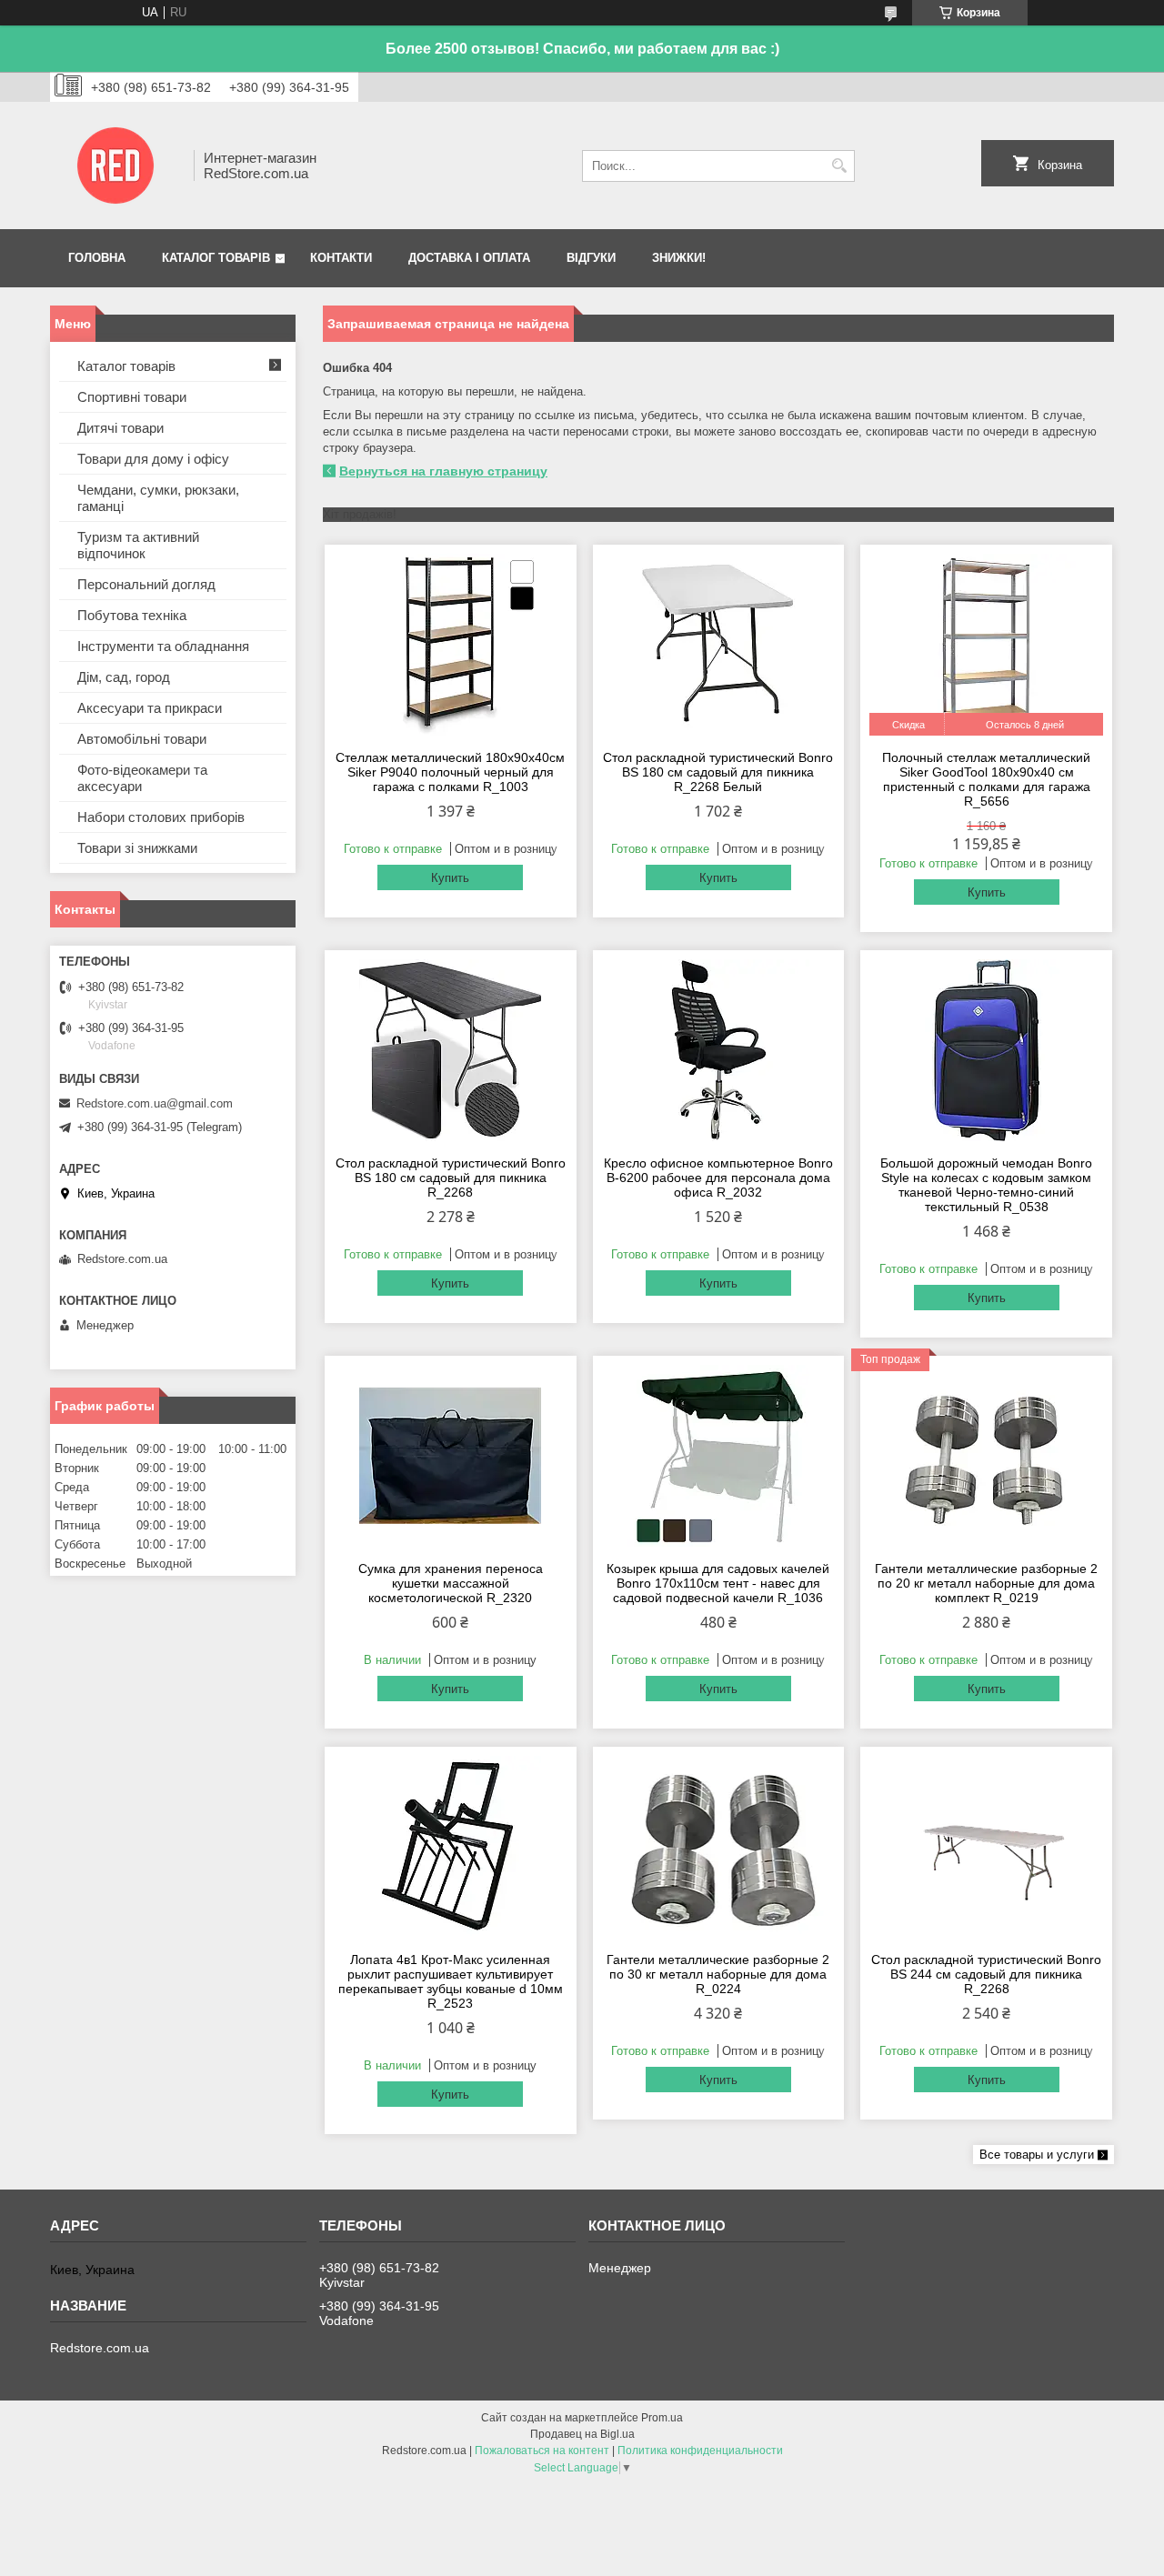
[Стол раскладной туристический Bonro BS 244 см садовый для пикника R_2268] (986, 1847)
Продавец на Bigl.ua (582, 2434)
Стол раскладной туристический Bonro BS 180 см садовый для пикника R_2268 (451, 1178)
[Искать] (839, 166)
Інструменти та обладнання (163, 646)
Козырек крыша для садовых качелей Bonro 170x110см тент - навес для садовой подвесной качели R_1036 (718, 1583)
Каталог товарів (216, 258)
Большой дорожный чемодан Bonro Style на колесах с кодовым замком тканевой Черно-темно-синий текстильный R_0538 (986, 1185)
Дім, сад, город (124, 677)
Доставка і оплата (469, 258)
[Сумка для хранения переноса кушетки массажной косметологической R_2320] (451, 1456)
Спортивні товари (132, 397)
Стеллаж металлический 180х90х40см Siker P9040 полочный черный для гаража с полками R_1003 (450, 772)
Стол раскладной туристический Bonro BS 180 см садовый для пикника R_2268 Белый (718, 772)
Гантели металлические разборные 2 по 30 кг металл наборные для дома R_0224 (718, 1974)
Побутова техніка (132, 615)
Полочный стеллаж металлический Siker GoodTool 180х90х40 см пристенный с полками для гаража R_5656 (986, 779)
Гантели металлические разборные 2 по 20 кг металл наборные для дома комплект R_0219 (986, 1583)
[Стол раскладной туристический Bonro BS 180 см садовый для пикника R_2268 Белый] (719, 645)
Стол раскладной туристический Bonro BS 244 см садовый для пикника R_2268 (986, 1974)
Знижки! (679, 258)
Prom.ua (662, 2418)
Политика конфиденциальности (700, 2451)
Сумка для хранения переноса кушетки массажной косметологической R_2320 (451, 1583)
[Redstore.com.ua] (115, 165)
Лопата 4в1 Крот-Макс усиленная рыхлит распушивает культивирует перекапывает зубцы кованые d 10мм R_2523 (451, 1981)
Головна (97, 258)
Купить (450, 878)
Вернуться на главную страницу (443, 471)
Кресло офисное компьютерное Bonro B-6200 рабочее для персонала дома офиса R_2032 (718, 1178)
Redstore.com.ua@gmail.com (155, 1103)
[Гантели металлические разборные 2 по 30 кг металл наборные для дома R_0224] (719, 1847)
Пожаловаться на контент (542, 2451)
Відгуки (591, 258)
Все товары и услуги (1037, 2155)
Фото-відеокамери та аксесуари (142, 778)
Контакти (341, 258)
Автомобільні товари (142, 739)
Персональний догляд (146, 584)
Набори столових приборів (161, 817)
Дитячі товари (120, 428)
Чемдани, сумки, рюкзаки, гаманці (158, 498)
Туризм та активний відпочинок (138, 545)
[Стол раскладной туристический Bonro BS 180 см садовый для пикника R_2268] (451, 1050)
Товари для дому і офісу (153, 459)
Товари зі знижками (137, 848)
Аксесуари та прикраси (150, 708)
